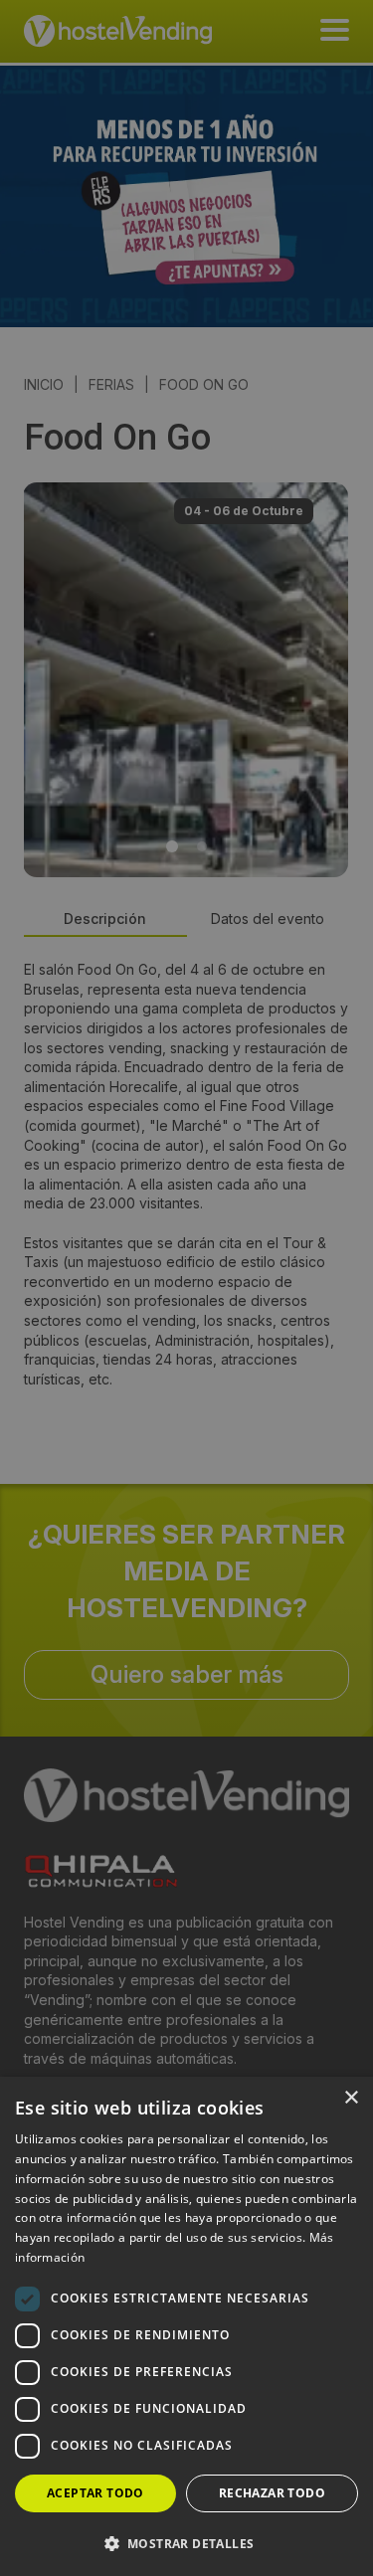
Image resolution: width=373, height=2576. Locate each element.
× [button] (351, 2098)
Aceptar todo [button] (95, 2493)
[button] (186, 2543)
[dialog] (186, 1288)
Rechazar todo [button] (272, 2493)
